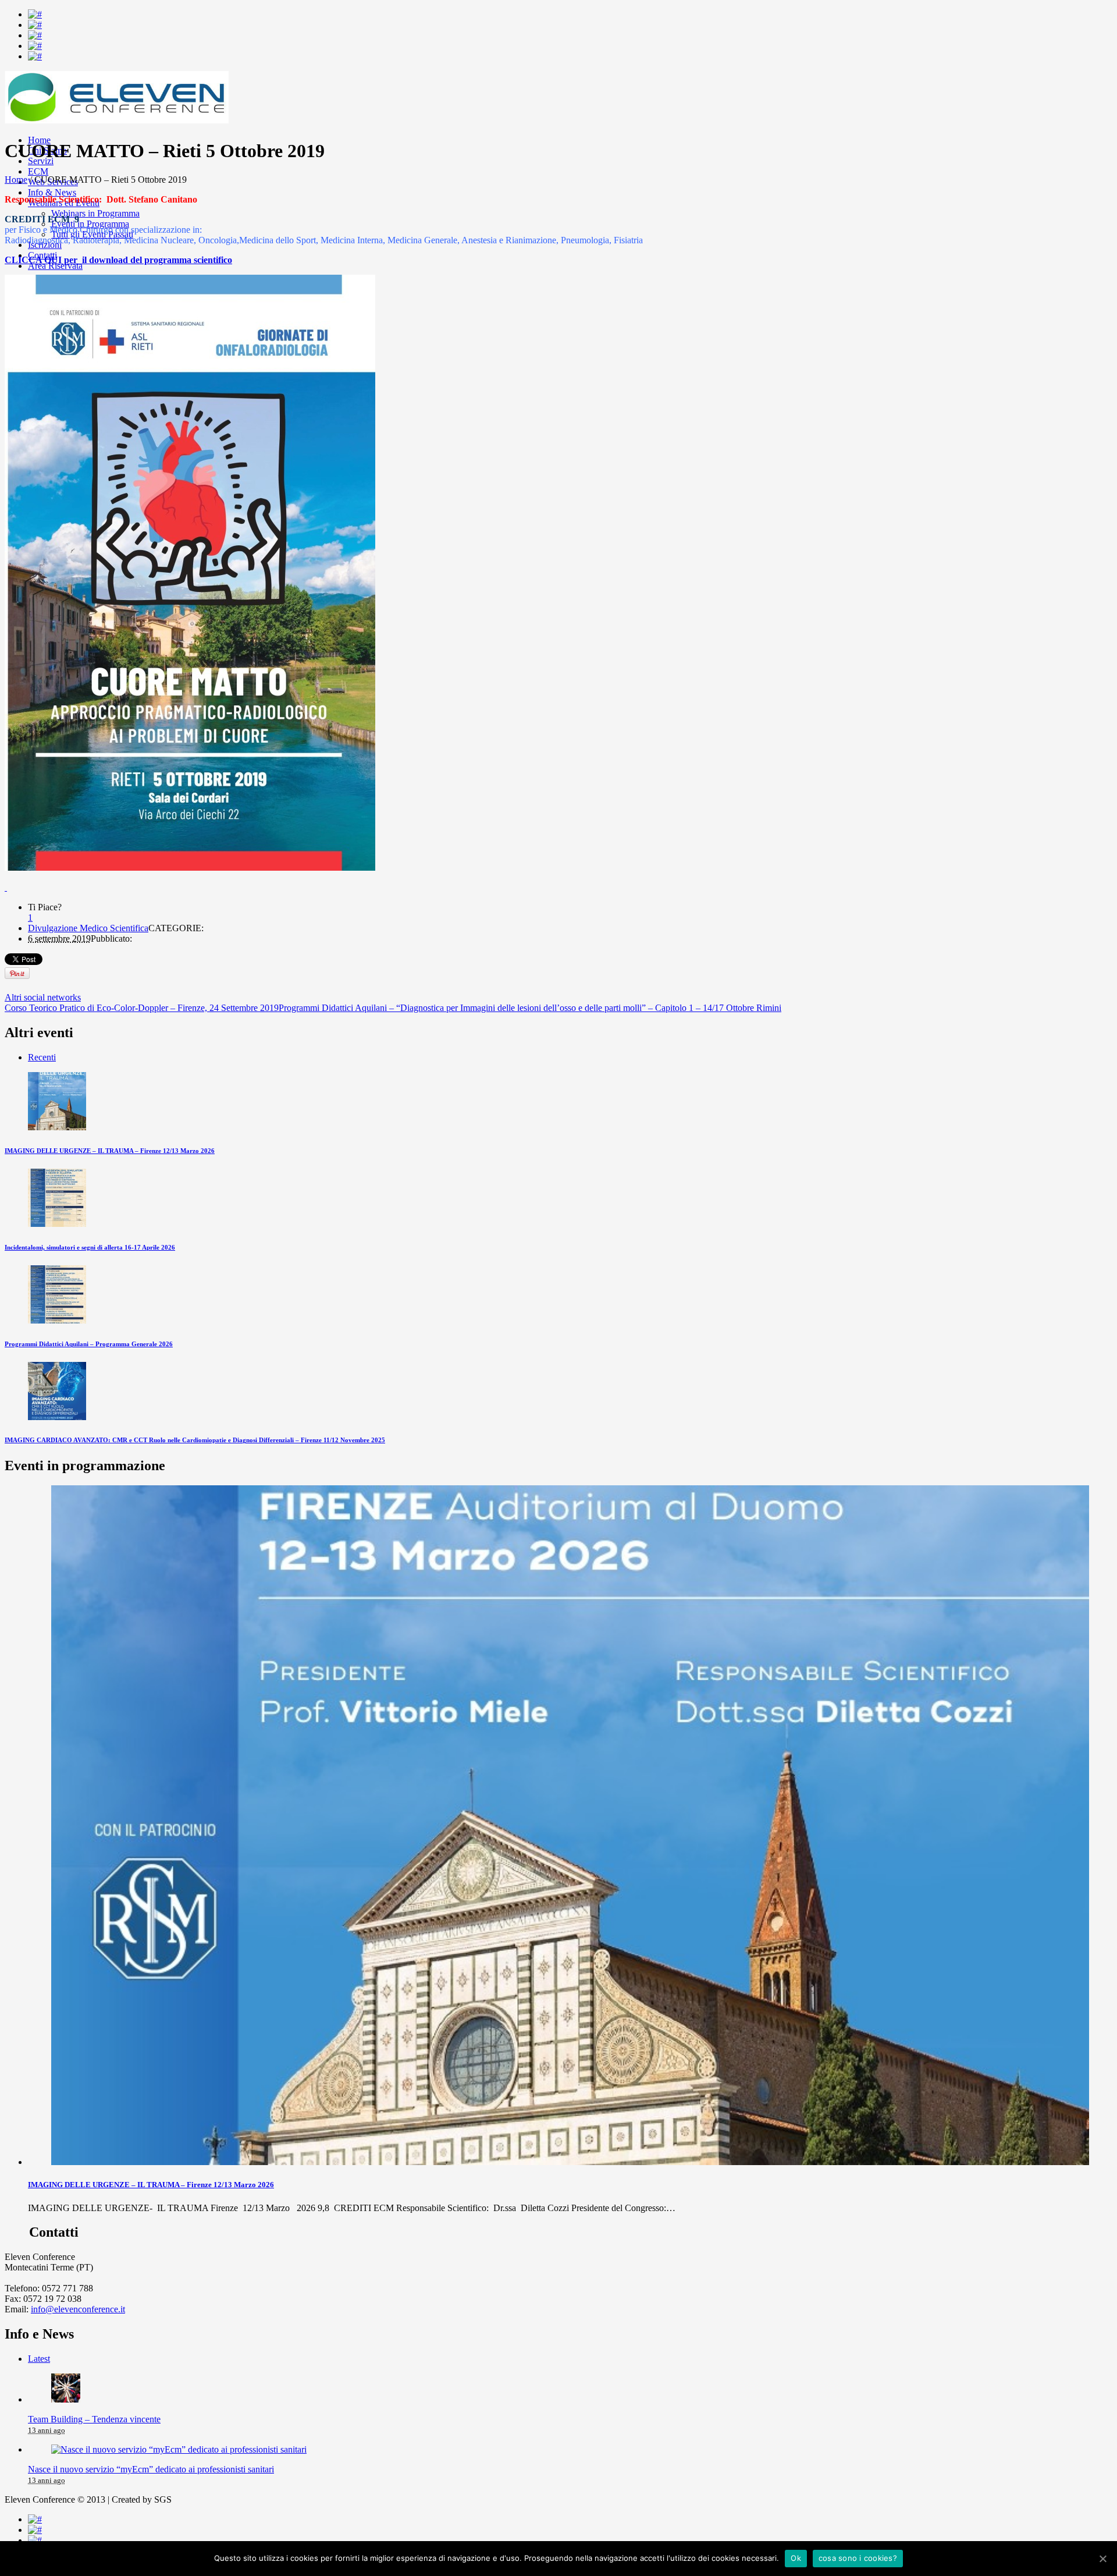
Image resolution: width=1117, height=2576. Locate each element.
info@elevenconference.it (78, 2309)
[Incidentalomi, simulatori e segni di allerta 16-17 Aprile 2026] (57, 1224)
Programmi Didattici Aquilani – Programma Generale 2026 (89, 1344)
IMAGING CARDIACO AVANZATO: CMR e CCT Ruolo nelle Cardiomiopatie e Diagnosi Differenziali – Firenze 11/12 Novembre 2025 (195, 1440)
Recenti (42, 1057)
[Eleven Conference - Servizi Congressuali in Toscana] (117, 120)
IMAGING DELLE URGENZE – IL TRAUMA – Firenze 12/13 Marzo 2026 (110, 1151)
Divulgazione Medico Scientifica (88, 928)
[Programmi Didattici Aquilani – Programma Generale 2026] (57, 1320)
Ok (796, 2558)
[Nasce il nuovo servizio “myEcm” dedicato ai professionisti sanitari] (179, 2449)
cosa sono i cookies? (858, 2558)
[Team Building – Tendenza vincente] (66, 2399)
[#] (35, 14)
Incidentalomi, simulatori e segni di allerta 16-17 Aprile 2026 (90, 1247)
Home (16, 180)
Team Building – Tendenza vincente (94, 2419)
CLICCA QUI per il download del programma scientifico (118, 260)
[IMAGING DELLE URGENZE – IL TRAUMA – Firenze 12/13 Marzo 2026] (57, 1127)
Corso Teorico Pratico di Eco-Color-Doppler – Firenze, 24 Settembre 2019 (142, 1008)
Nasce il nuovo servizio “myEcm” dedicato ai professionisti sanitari (151, 2469)
